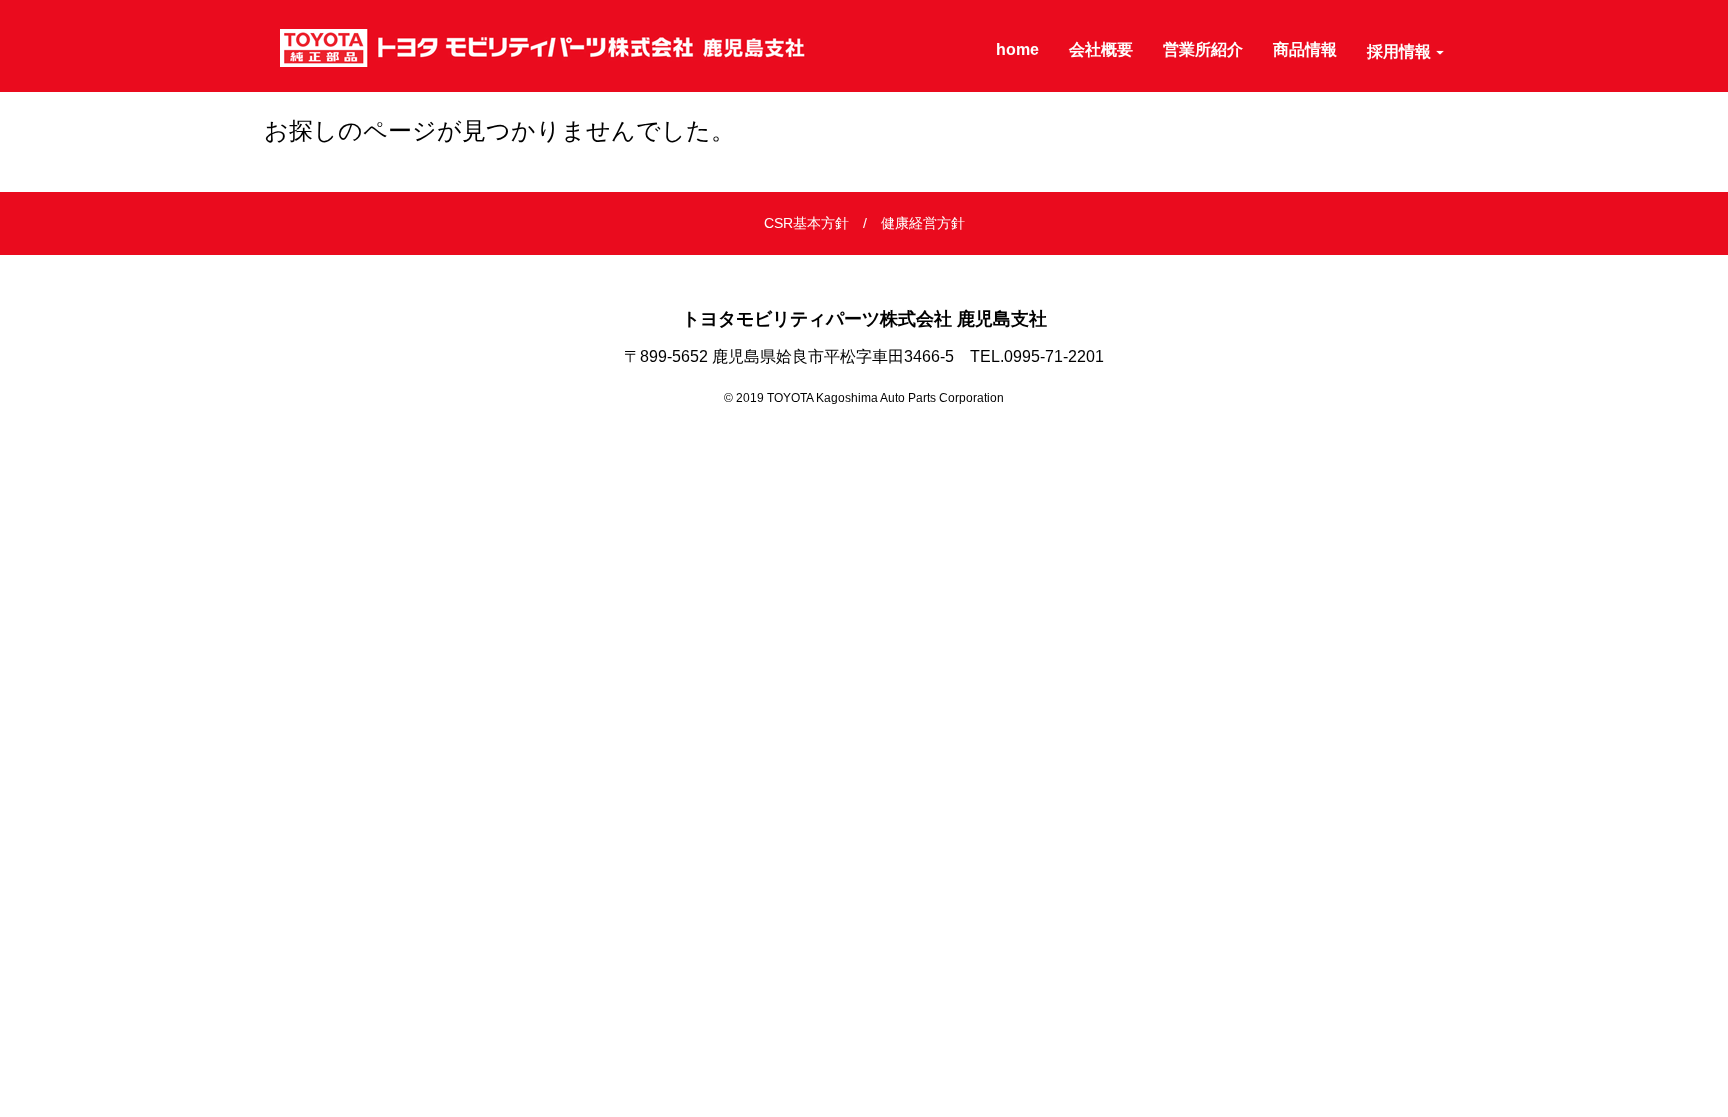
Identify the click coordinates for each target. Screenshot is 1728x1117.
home (1017, 49)
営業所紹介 (1203, 49)
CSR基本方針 (806, 223)
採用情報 (1399, 51)
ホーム (288, 177)
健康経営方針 (923, 223)
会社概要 (1101, 49)
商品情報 (1305, 49)
